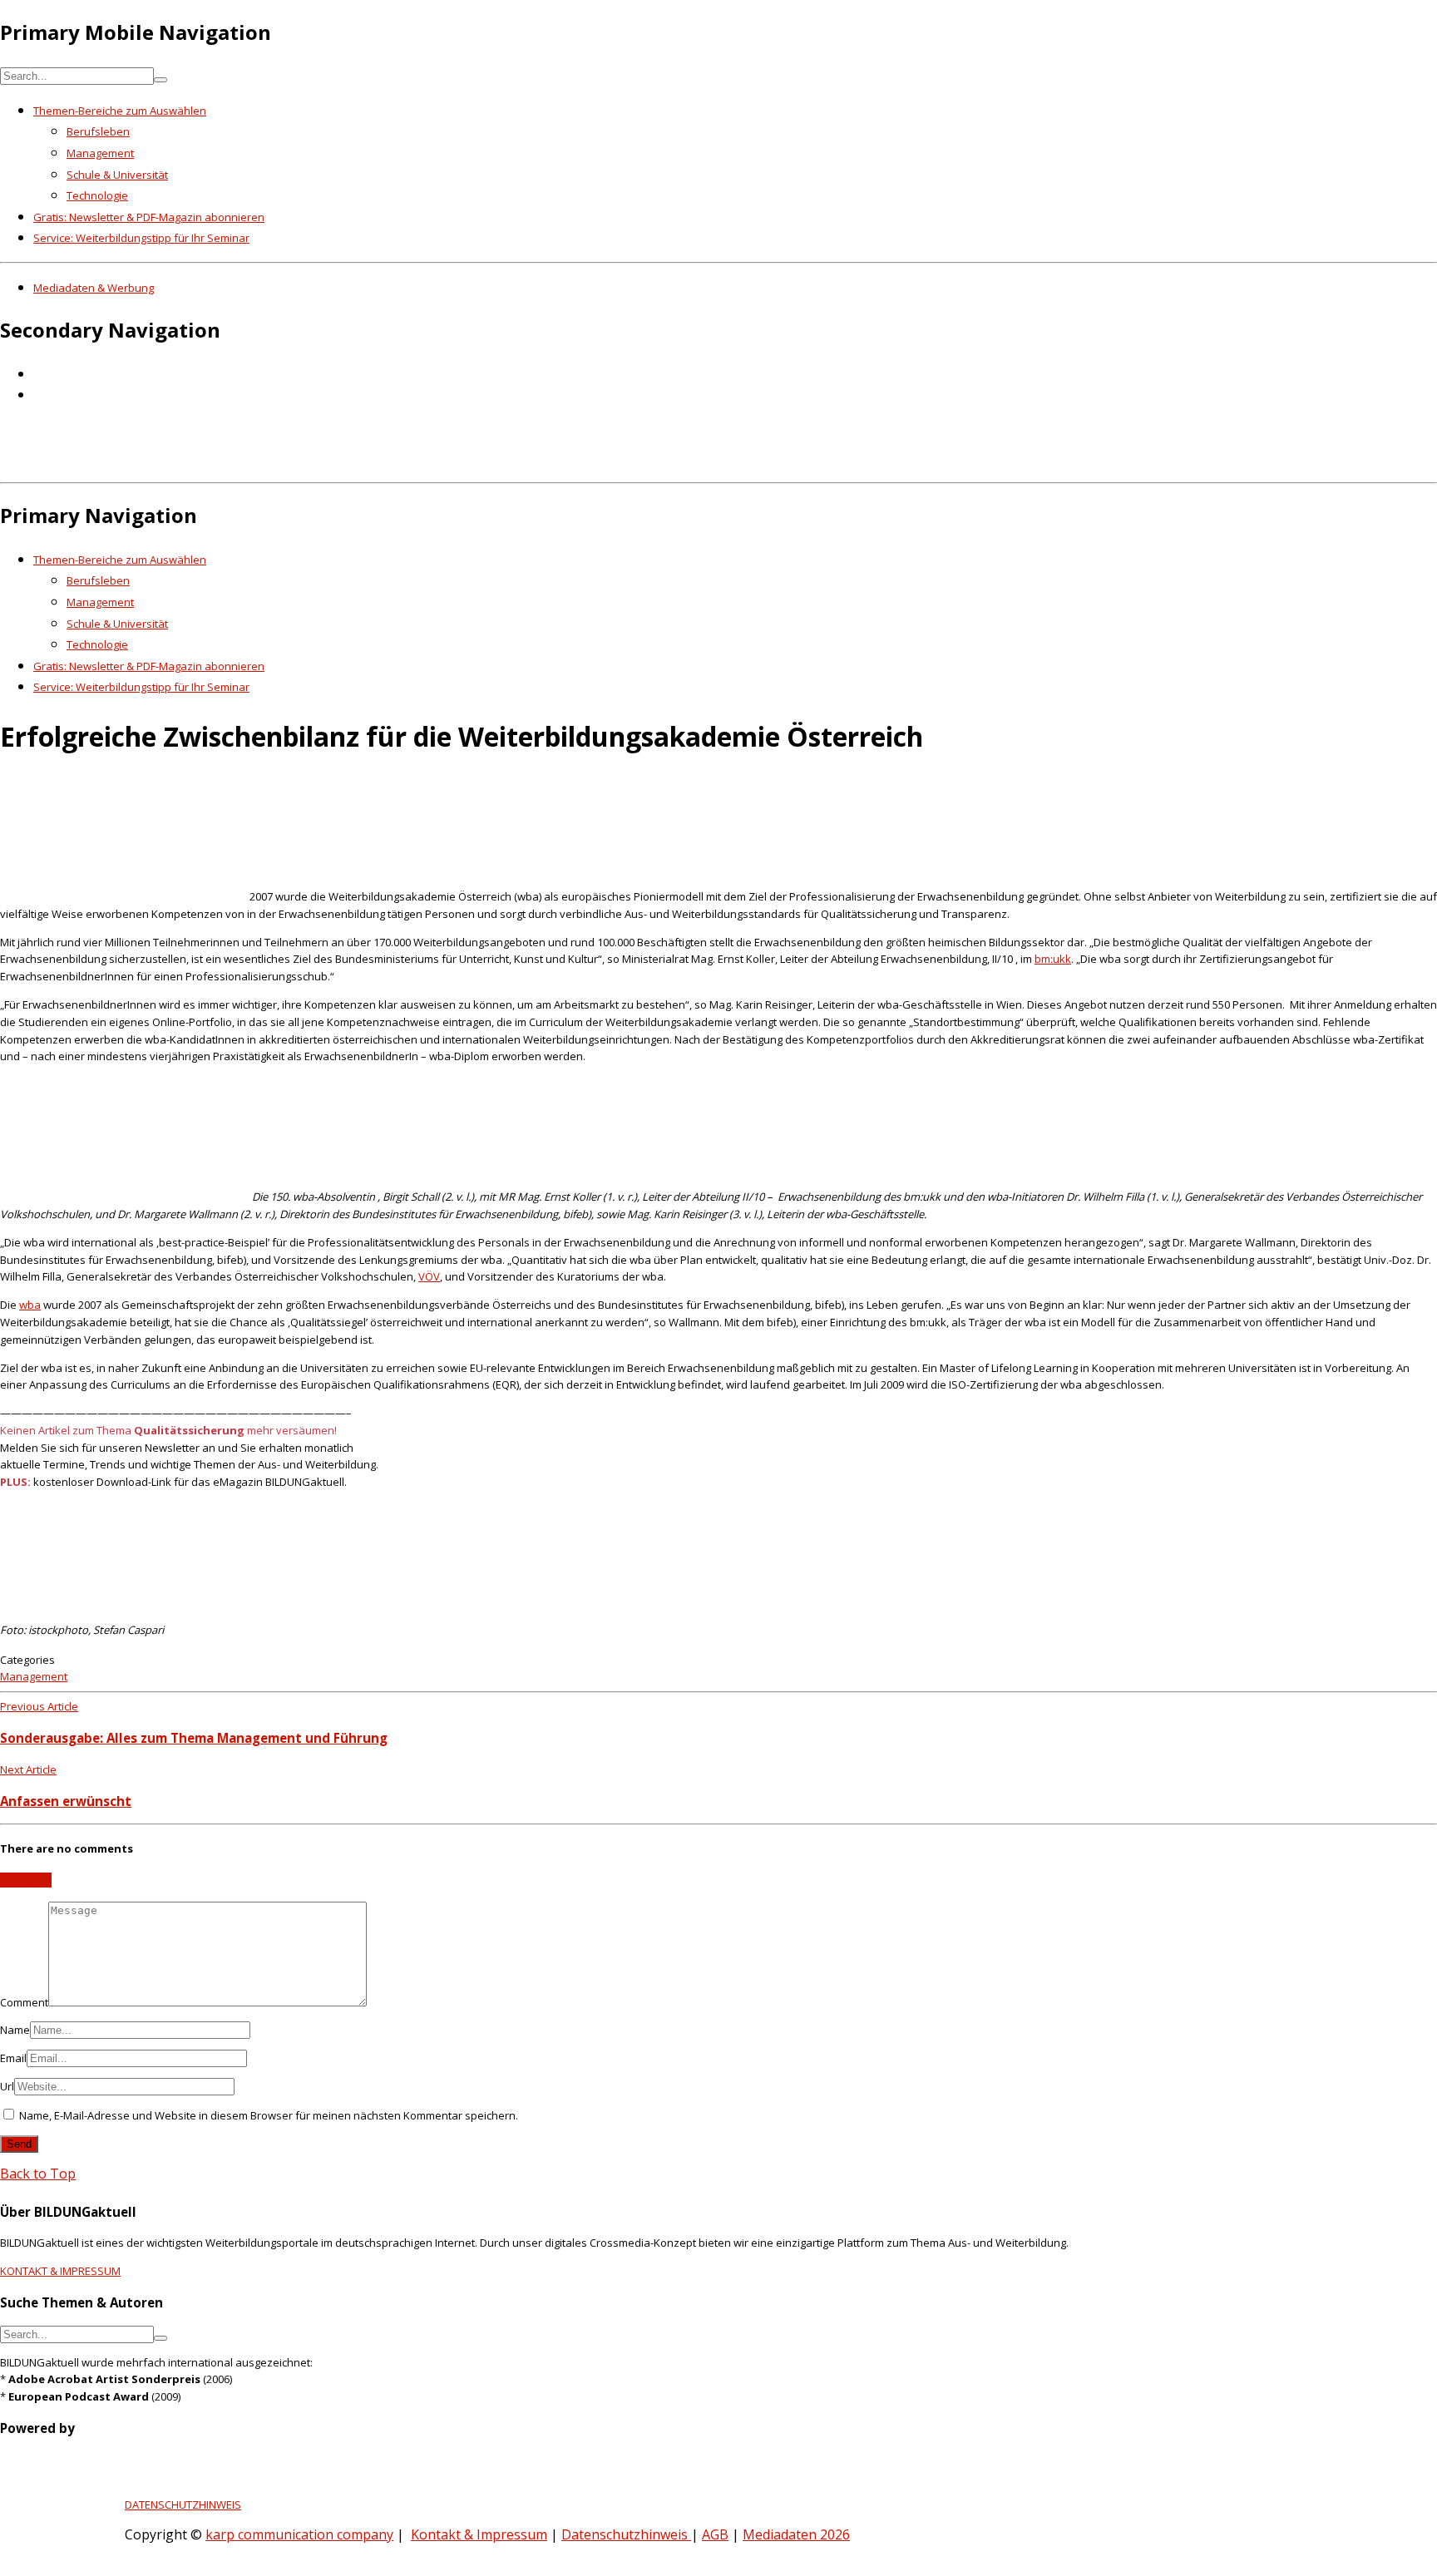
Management (100, 153)
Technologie (97, 195)
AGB (715, 2534)
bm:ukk (1053, 959)
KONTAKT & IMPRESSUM (60, 2271)
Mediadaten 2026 (796, 2534)
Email (13, 2058)
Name (15, 2030)
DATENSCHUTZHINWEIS (183, 2504)
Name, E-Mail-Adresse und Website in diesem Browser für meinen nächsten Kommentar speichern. (269, 2115)
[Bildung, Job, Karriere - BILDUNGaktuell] (270, 464)
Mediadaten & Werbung (94, 288)
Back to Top (38, 2174)
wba (30, 1305)
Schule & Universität (117, 175)
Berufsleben (98, 131)
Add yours (26, 1880)
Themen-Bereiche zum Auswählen (120, 111)
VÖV (429, 1276)
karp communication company (299, 2534)
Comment (24, 2002)
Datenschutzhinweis (626, 2534)
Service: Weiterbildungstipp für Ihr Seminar (141, 238)
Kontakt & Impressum (479, 2534)
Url (7, 2086)
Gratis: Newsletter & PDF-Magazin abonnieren (149, 217)
